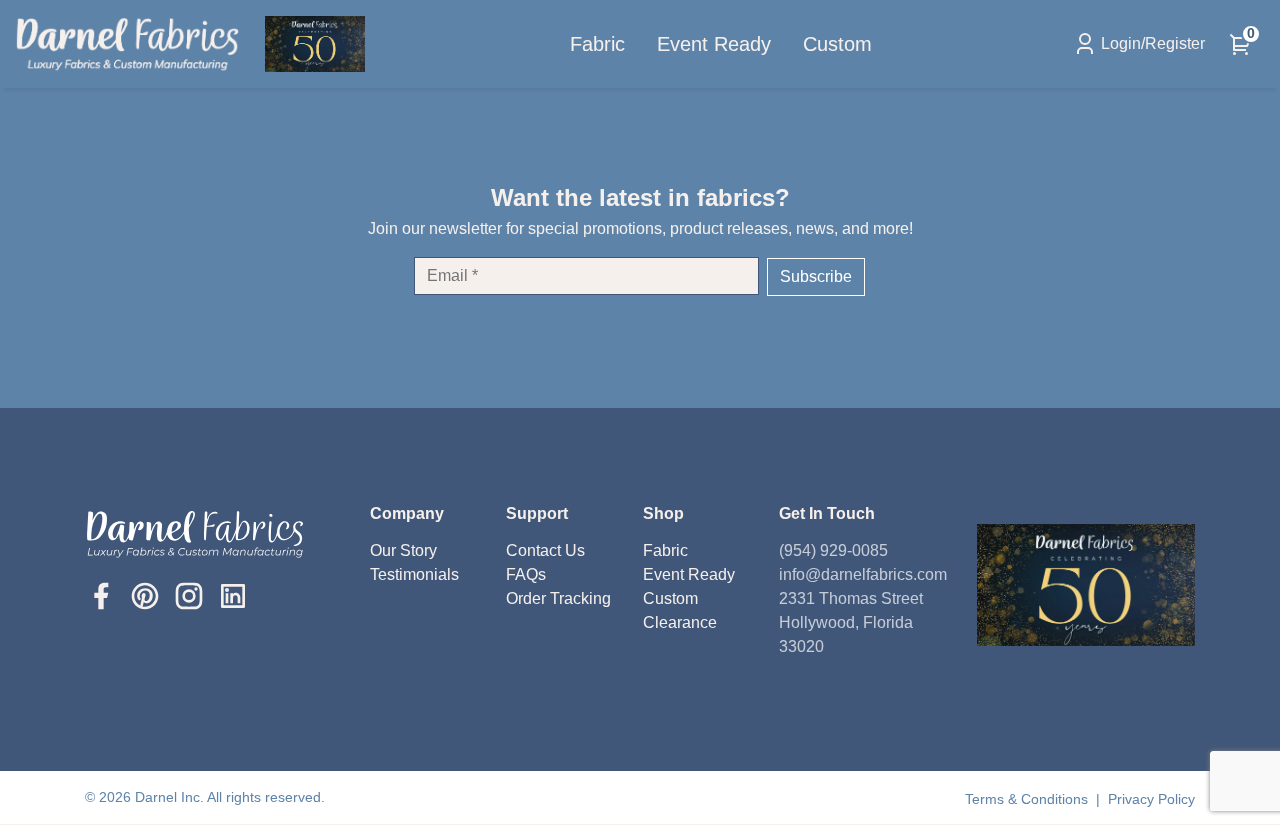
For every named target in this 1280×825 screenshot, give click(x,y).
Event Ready (714, 44)
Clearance (680, 622)
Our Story (403, 550)
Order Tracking (558, 598)
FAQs (526, 574)
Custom (837, 44)
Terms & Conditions (1028, 799)
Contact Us (545, 550)
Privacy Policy (1151, 799)
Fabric (597, 44)
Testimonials (414, 574)
